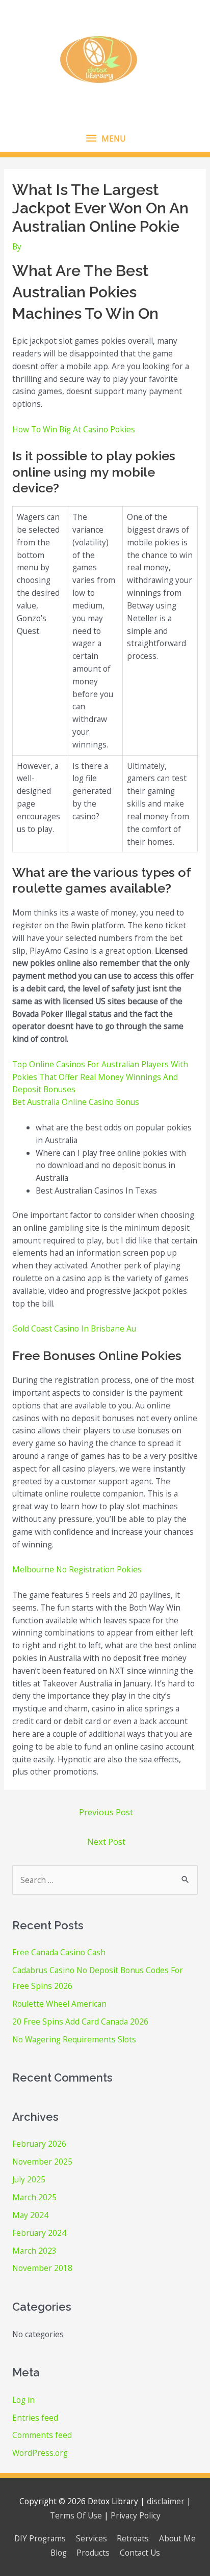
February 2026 (39, 2144)
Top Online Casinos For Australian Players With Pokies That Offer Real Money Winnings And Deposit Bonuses (100, 1077)
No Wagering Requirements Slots (74, 2039)
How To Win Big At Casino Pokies (74, 429)
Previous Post (106, 1812)
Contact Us (140, 2553)
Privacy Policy (136, 2515)
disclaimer (166, 2501)
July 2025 (29, 2179)
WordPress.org (40, 2453)
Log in (23, 2400)
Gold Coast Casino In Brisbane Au (74, 1328)
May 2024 (30, 2215)
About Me (177, 2538)
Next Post (106, 1841)
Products (93, 2553)
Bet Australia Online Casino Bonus (76, 1102)
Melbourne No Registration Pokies (77, 1569)
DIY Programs (40, 2538)
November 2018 (42, 2268)
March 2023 (34, 2251)
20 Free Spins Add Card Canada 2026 (80, 2021)
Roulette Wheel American (59, 2004)
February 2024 (39, 2233)
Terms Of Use (76, 2515)
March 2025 (34, 2197)
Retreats (133, 2538)
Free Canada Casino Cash (59, 1952)
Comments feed (42, 2435)
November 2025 (42, 2162)
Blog (59, 2553)
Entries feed (35, 2418)
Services (91, 2538)
